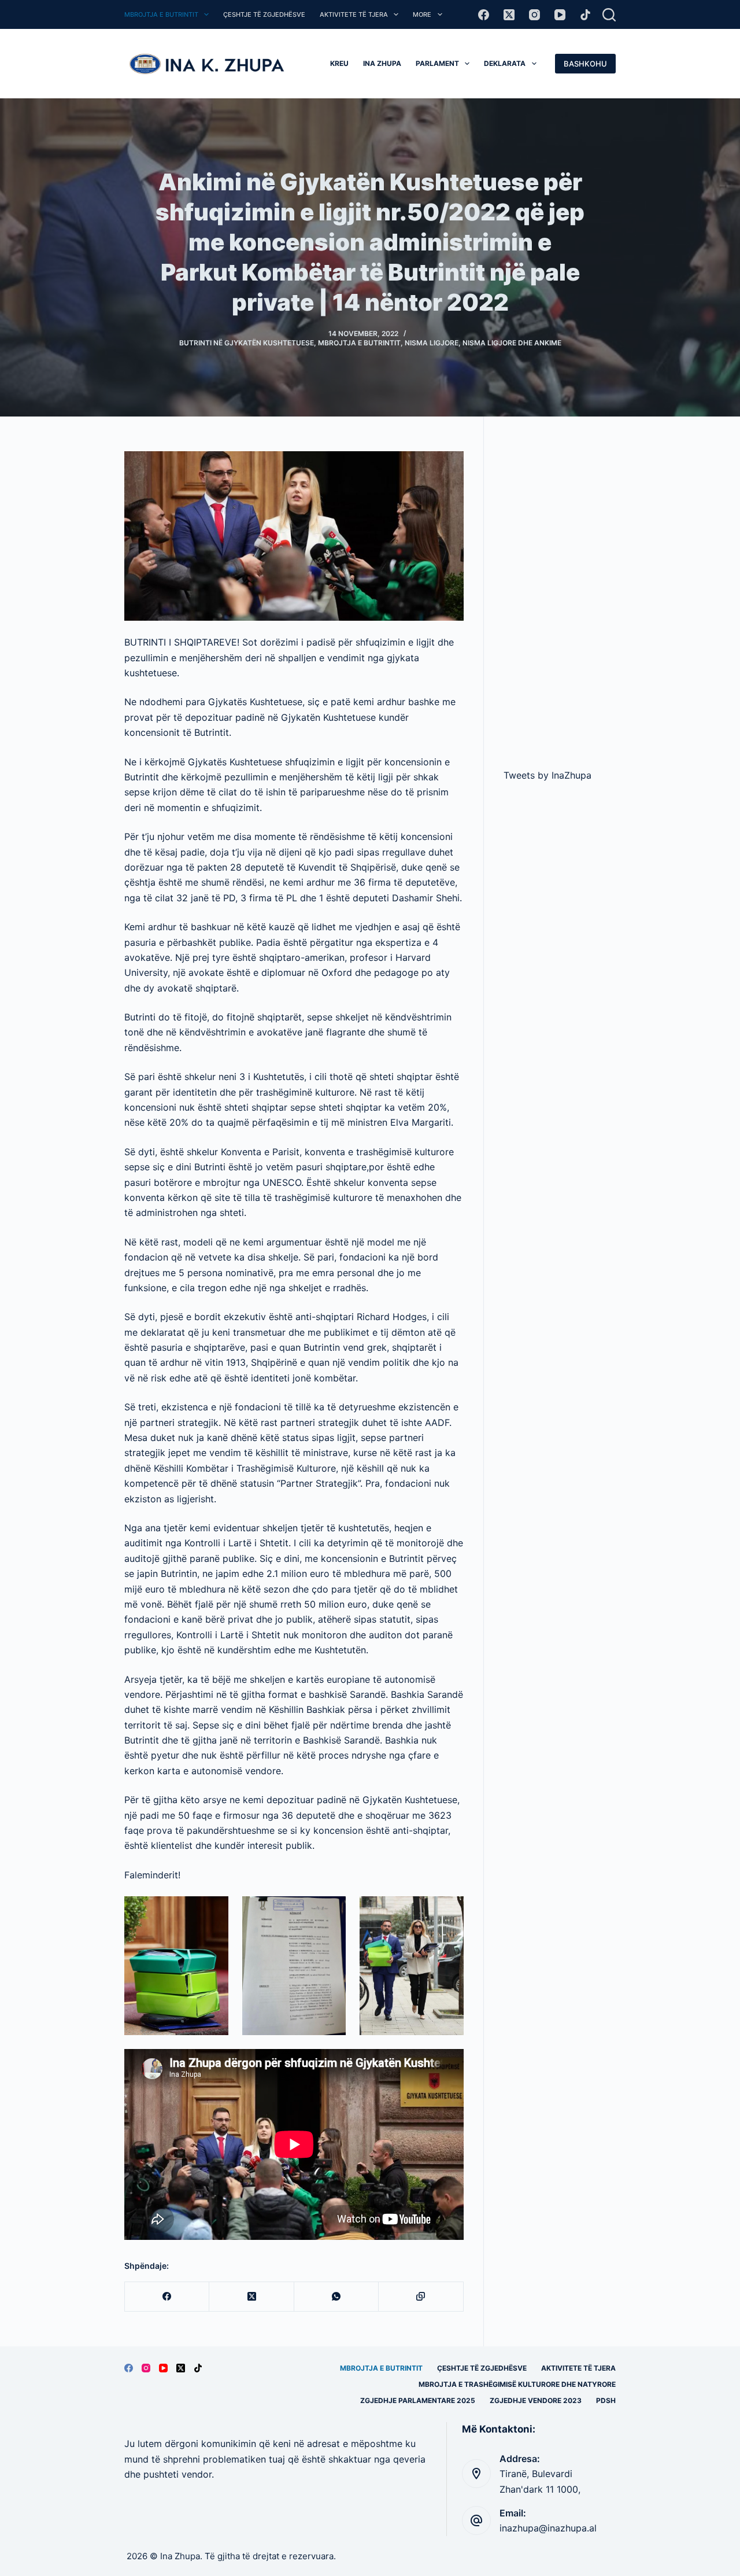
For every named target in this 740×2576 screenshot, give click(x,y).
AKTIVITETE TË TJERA (354, 14)
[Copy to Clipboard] (421, 2297)
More (422, 14)
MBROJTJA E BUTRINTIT (161, 14)
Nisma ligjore (432, 343)
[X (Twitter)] (509, 15)
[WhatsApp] (336, 2297)
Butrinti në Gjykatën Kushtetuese (247, 343)
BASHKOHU (585, 64)
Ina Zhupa (382, 63)
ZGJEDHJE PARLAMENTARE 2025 (418, 2400)
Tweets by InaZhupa (547, 775)
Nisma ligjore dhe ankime (512, 343)
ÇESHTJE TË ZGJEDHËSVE (264, 14)
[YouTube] (560, 15)
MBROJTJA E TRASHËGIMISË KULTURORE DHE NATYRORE (517, 2384)
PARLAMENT (437, 63)
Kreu (339, 63)
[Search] (609, 15)
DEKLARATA (505, 63)
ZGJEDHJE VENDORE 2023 (536, 2400)
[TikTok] (585, 15)
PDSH (606, 2400)
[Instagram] (534, 15)
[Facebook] (484, 15)
